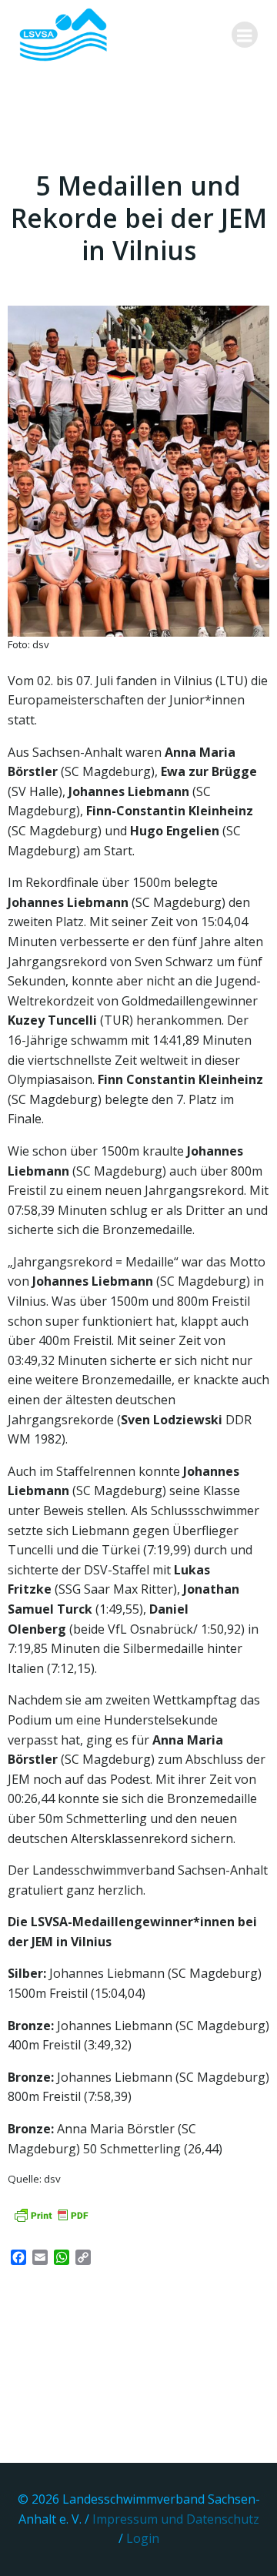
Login (143, 2538)
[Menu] (245, 35)
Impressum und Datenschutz (176, 2519)
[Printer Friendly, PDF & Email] (51, 2215)
